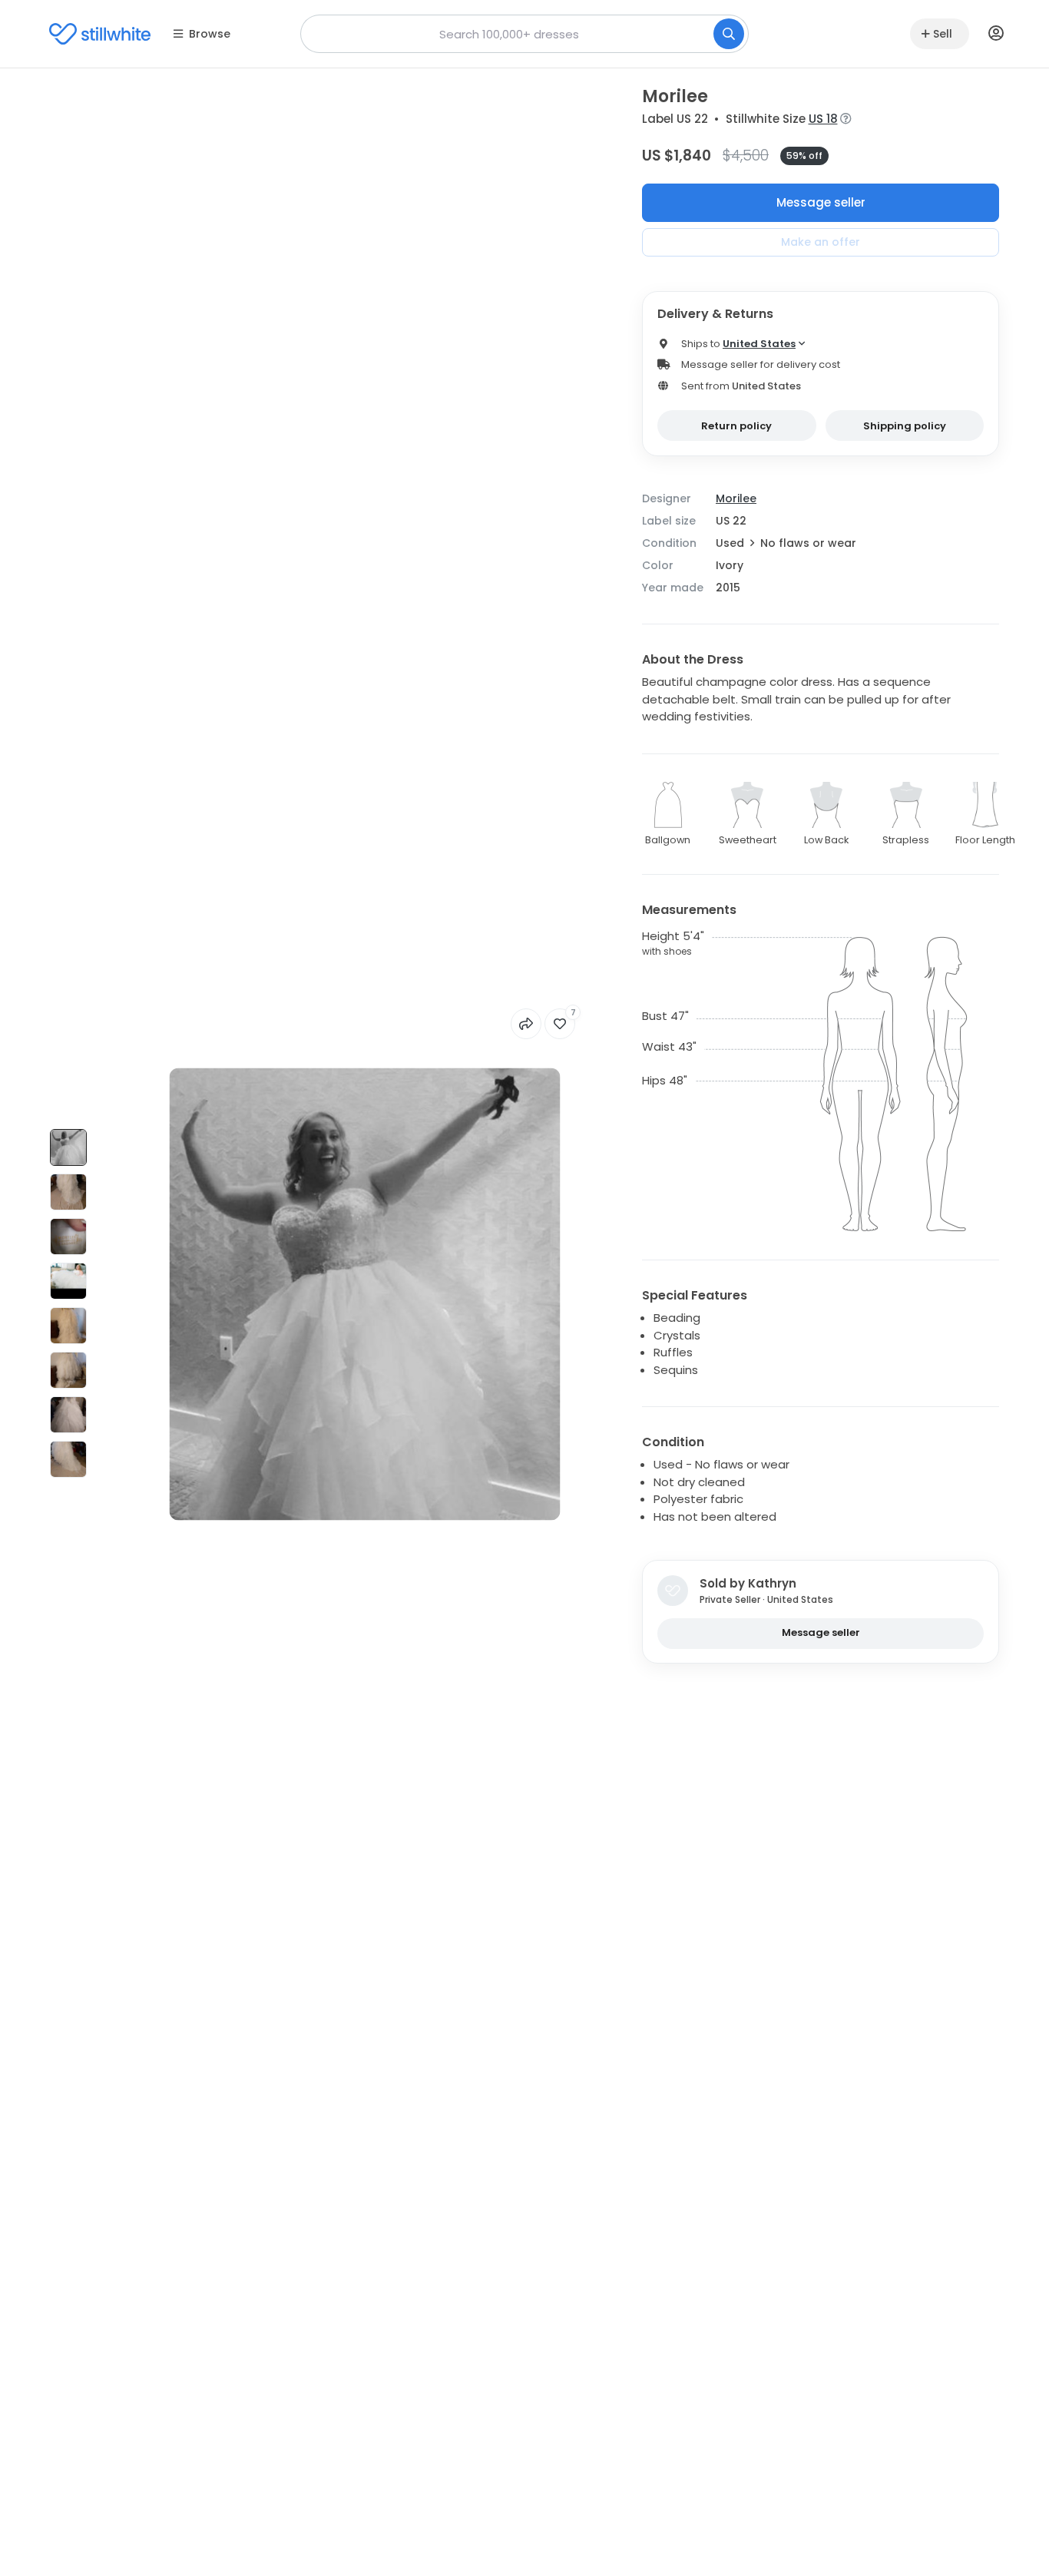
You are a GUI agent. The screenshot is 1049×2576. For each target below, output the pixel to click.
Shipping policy (905, 426)
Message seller (821, 202)
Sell (943, 34)
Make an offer (821, 242)
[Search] (729, 34)
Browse (210, 34)
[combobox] (524, 34)
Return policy (736, 426)
